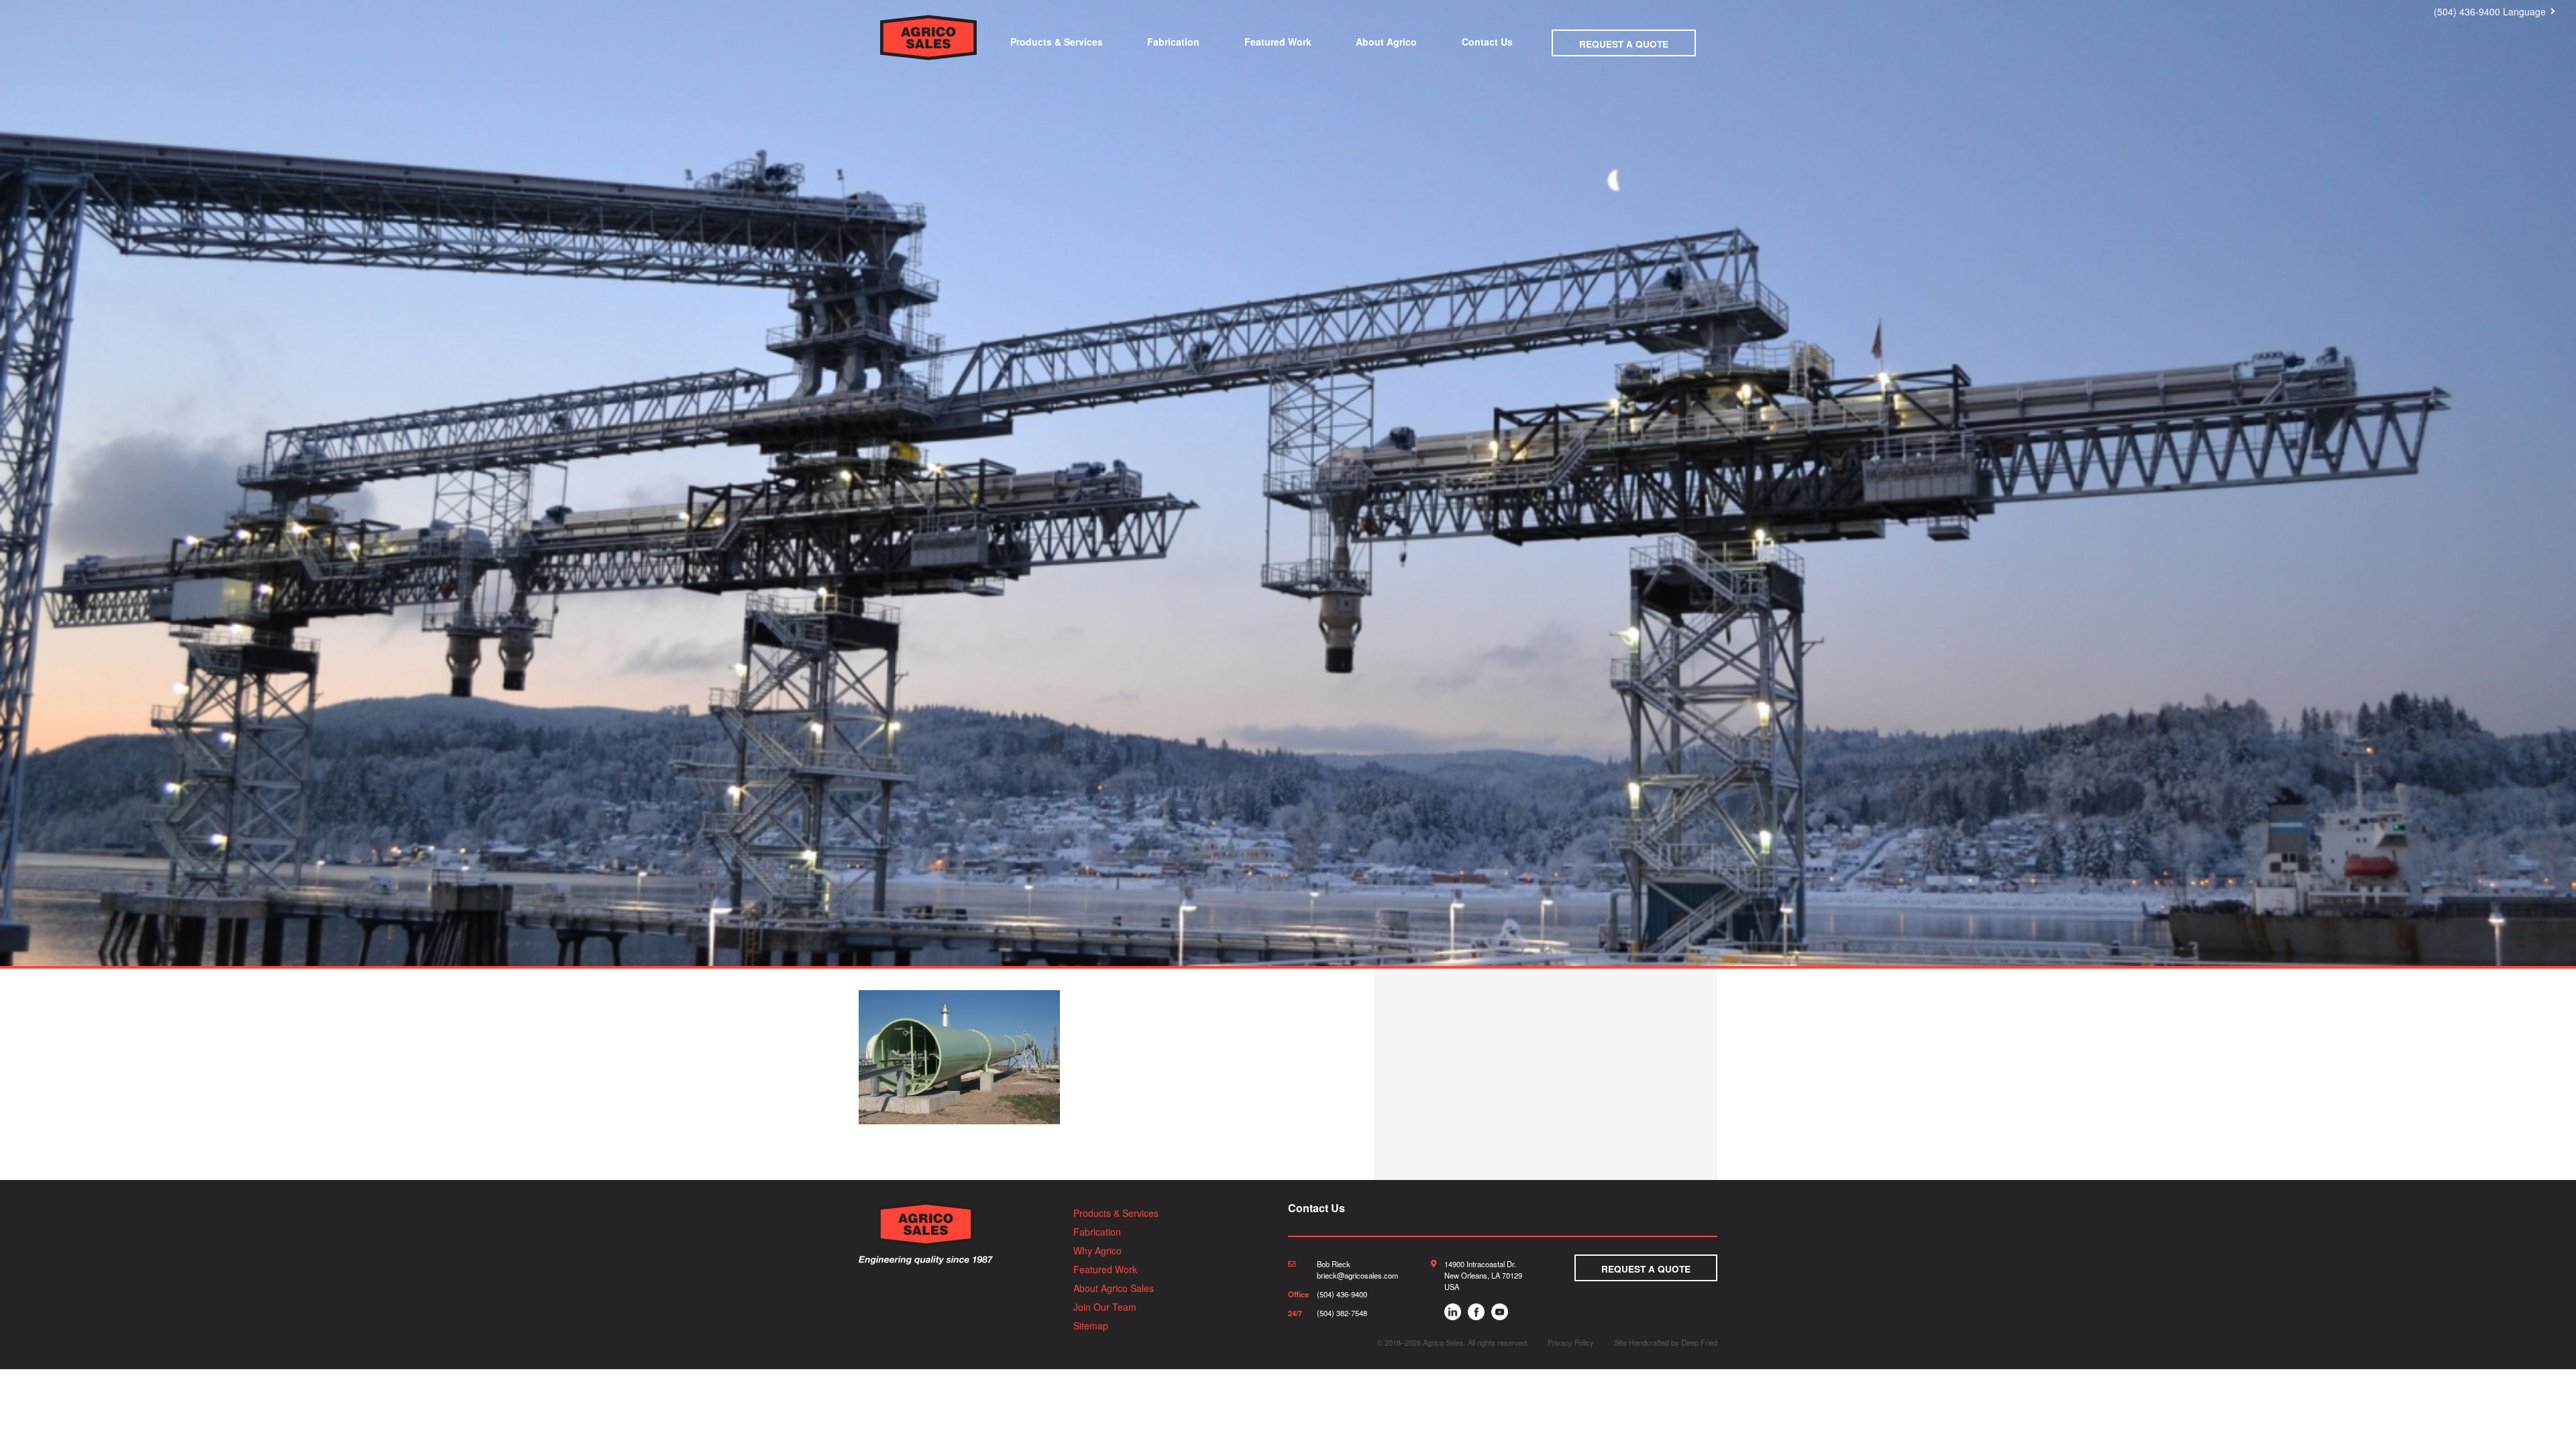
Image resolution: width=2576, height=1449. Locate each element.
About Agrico (1386, 42)
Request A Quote (1624, 44)
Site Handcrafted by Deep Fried (1666, 1342)
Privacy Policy (1571, 1342)
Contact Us (1487, 42)
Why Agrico (1097, 1250)
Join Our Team (1105, 1307)
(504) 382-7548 (1342, 1313)
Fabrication (1173, 42)
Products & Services (1057, 42)
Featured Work (1278, 42)
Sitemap (1091, 1326)
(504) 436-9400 (2467, 11)
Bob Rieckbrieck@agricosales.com (1357, 1270)
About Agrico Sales (1114, 1288)
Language (2524, 11)
